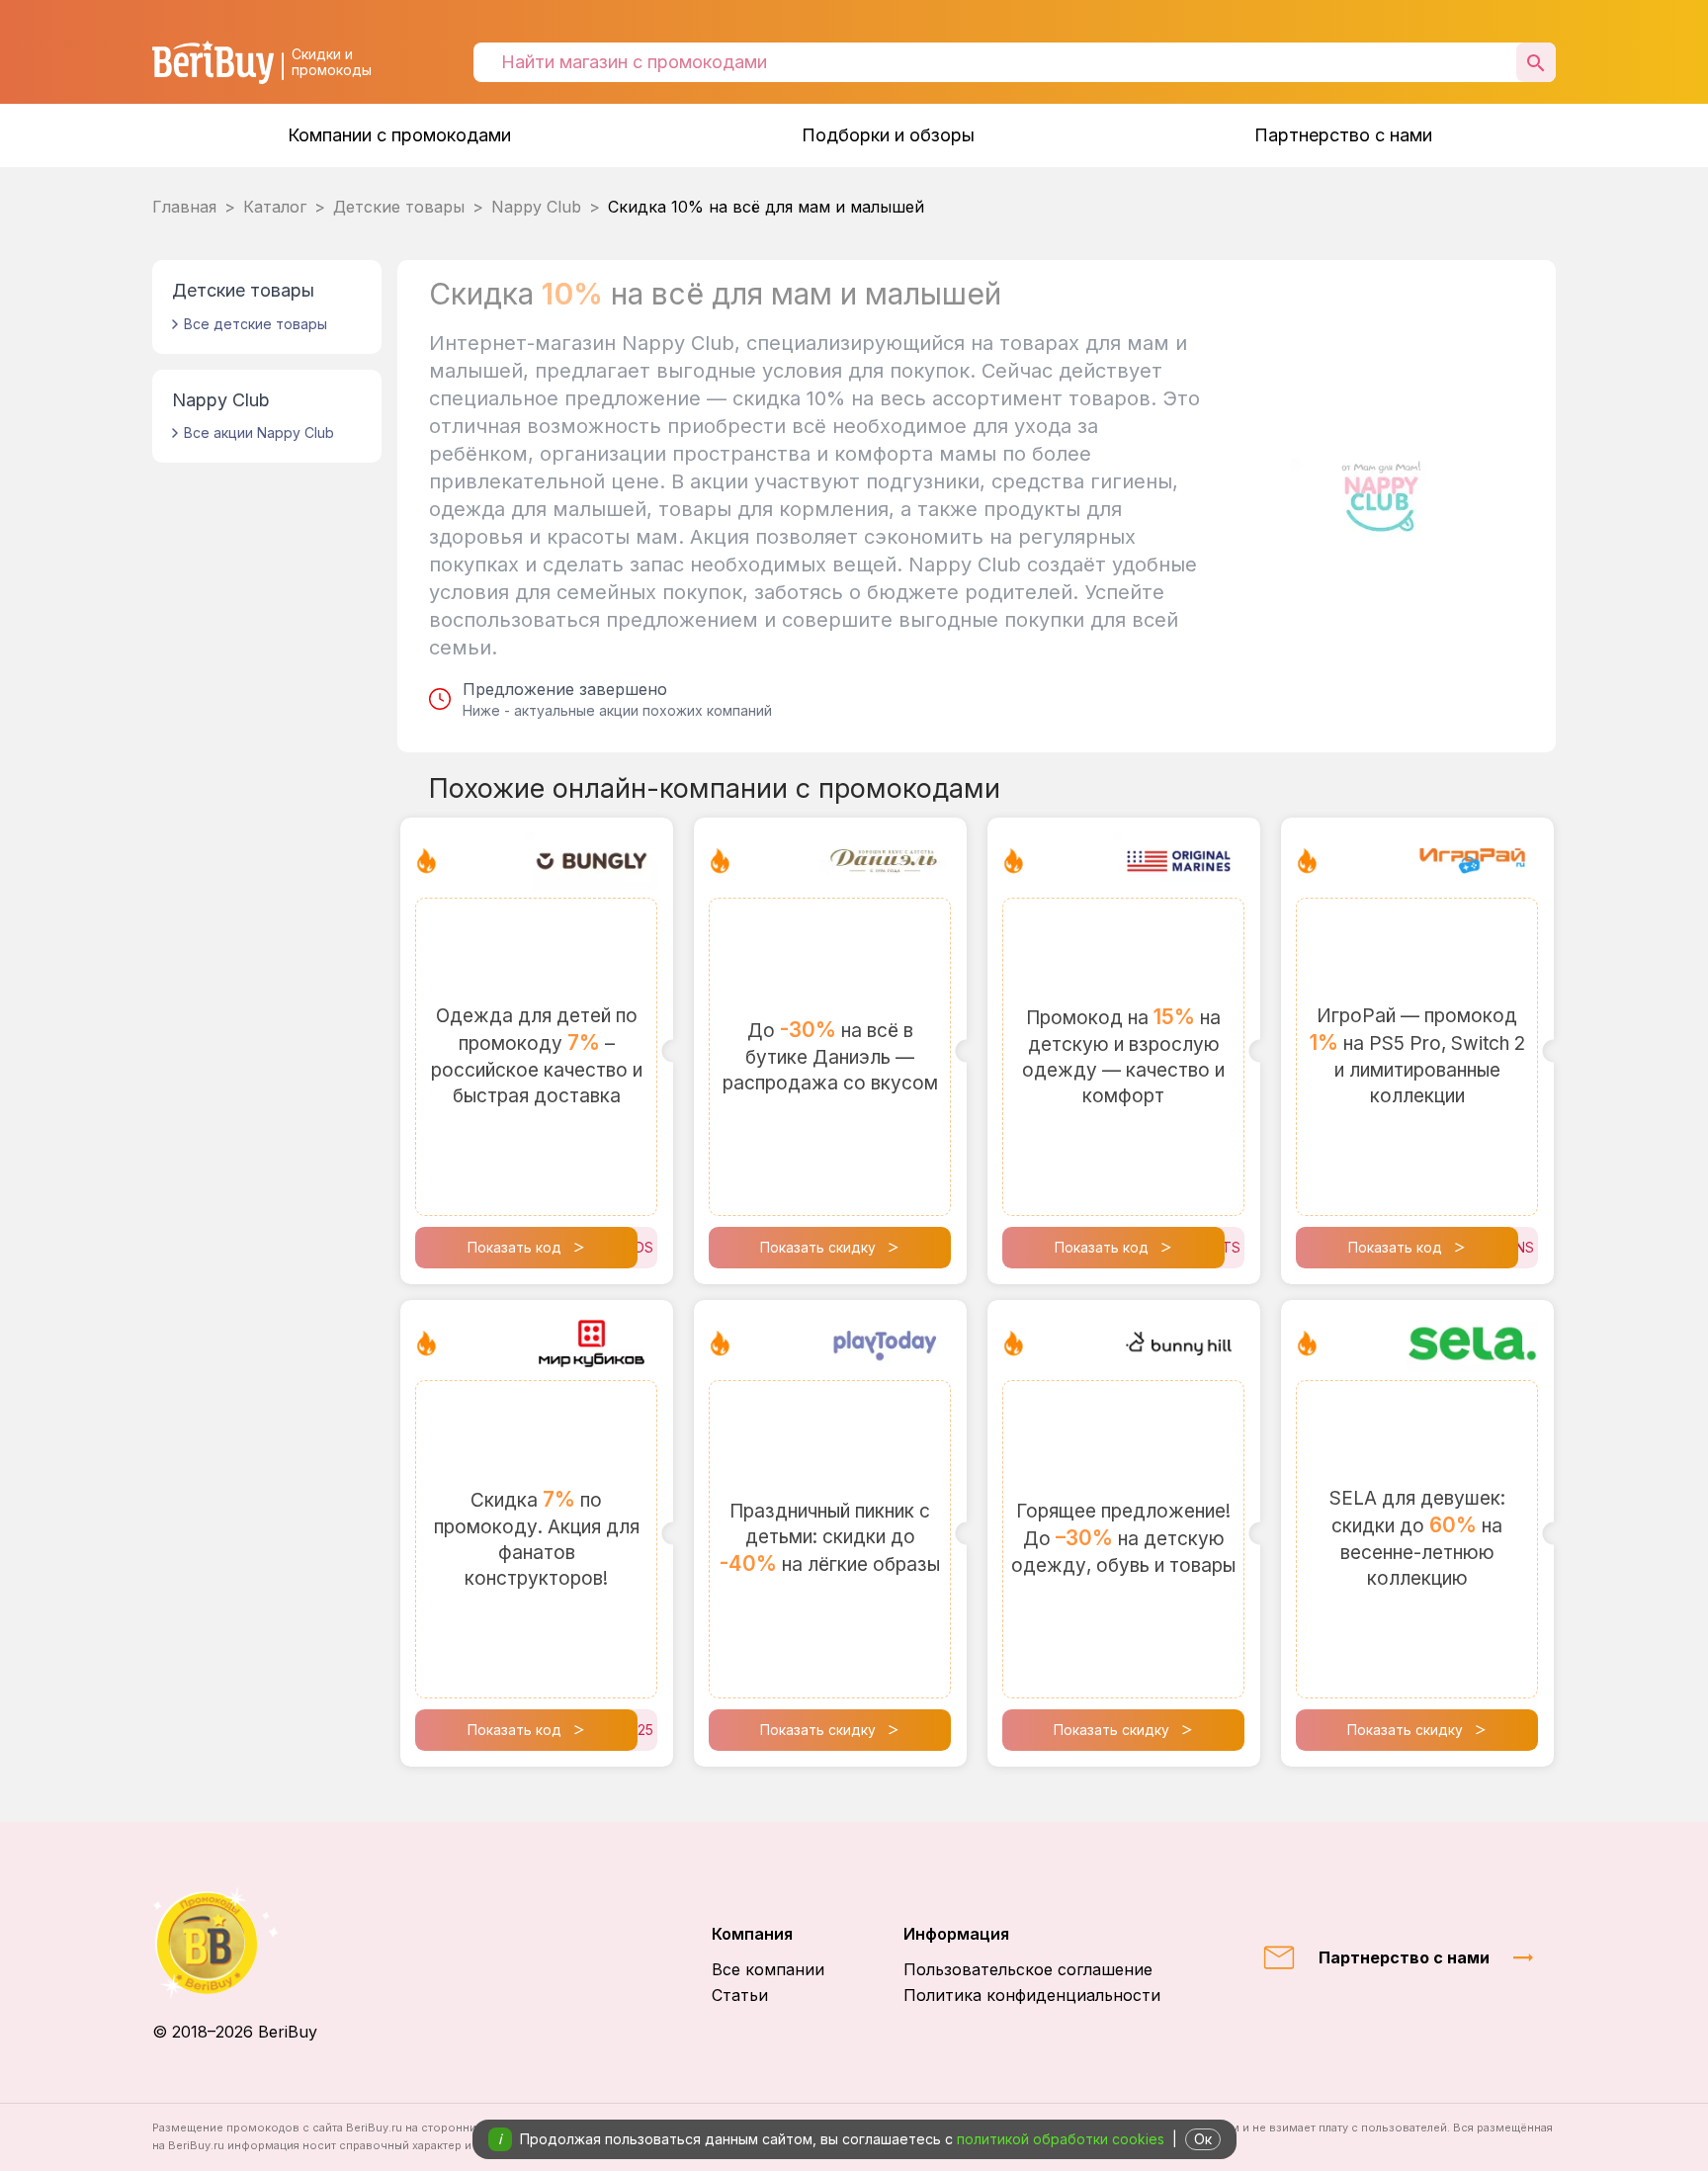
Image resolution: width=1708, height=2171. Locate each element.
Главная (184, 207)
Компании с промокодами (399, 135)
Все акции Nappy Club (259, 433)
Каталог (275, 207)
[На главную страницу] (235, 1943)
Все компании (768, 1969)
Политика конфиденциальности (1032, 1995)
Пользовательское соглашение (1028, 1969)
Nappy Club (536, 207)
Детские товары (399, 207)
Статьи (740, 1995)
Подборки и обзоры (888, 135)
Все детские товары (256, 324)
